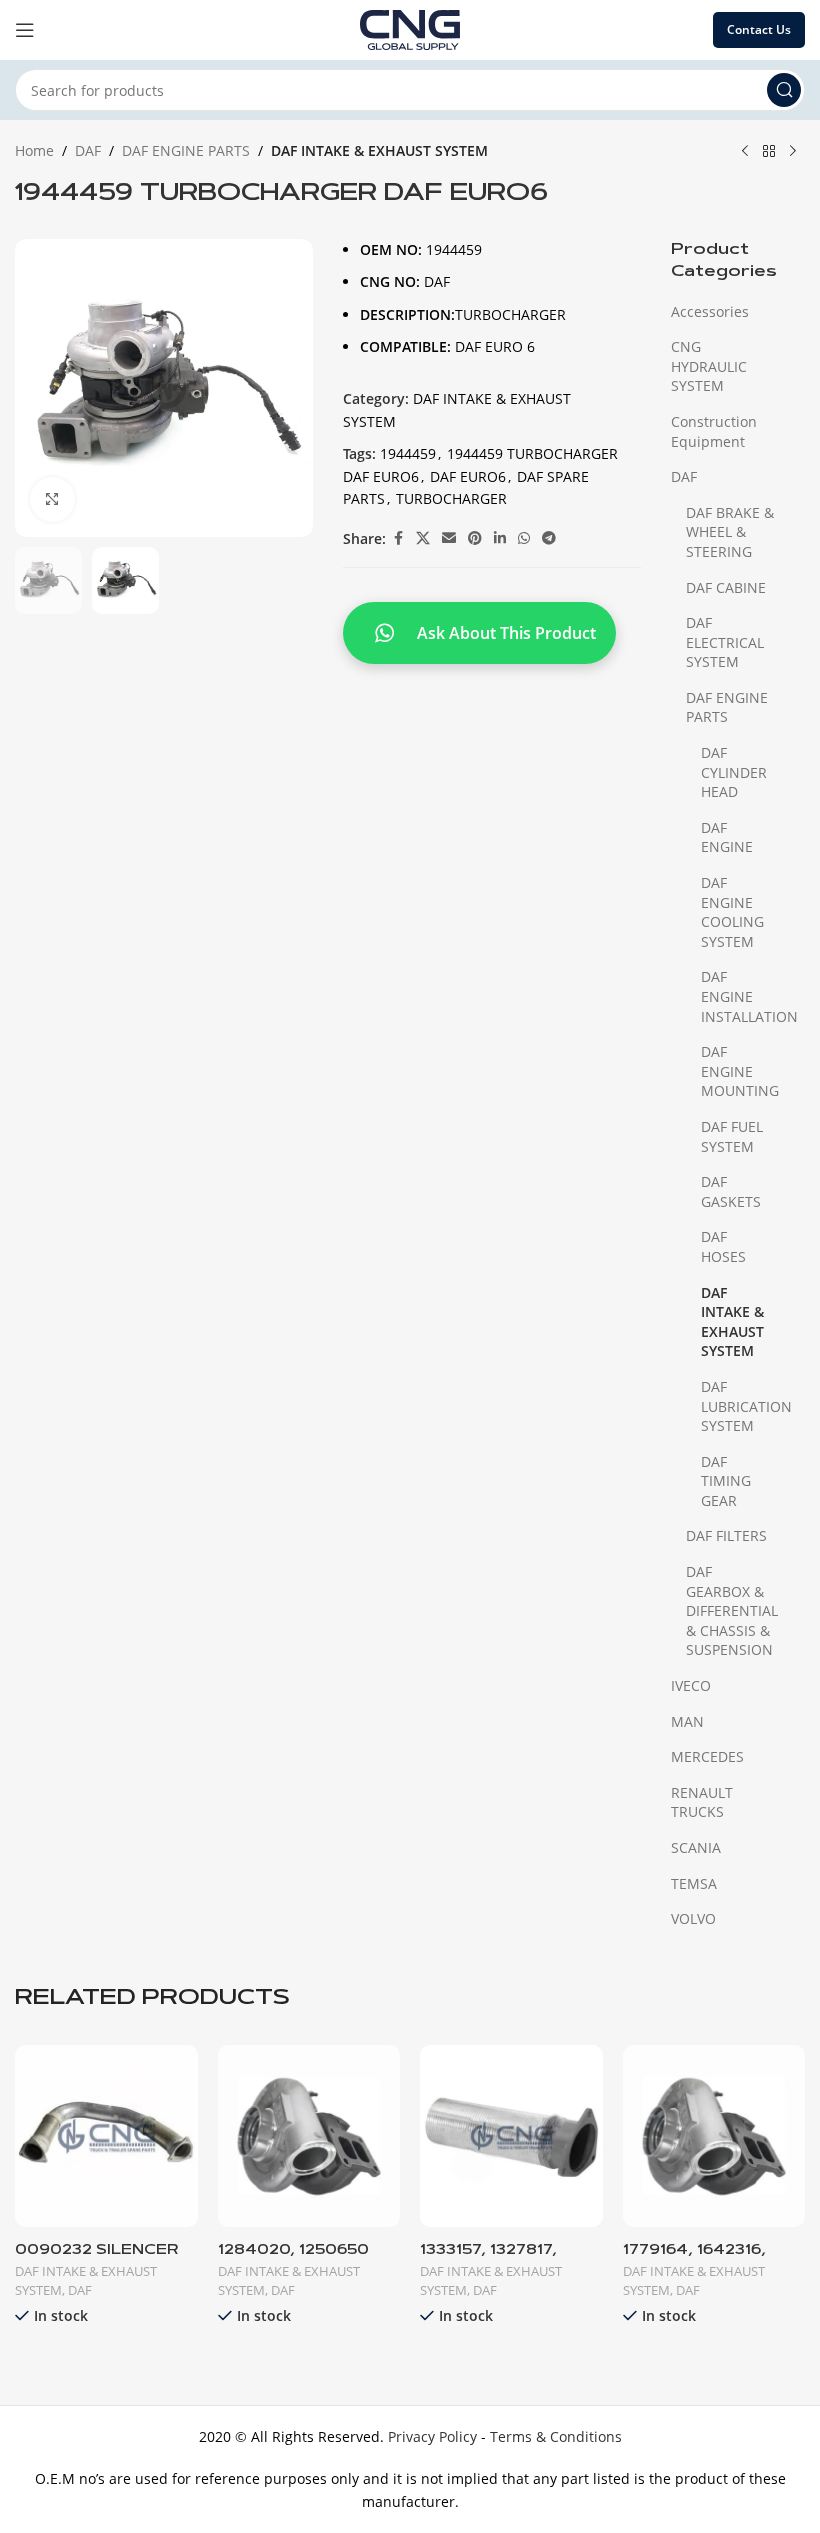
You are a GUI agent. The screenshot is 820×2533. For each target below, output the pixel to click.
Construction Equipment (714, 431)
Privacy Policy (432, 2436)
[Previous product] (745, 152)
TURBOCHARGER (451, 498)
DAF (88, 150)
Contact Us (759, 29)
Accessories (710, 311)
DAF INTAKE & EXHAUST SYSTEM (379, 150)
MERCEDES (707, 1756)
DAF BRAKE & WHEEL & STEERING (730, 532)
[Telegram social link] (549, 538)
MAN (687, 1721)
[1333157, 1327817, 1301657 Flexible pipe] (511, 2136)
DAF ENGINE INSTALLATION (740, 996)
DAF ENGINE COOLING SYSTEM (732, 912)
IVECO (691, 1685)
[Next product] (793, 152)
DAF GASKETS (731, 1191)
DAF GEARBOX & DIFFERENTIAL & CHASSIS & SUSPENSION (732, 1610)
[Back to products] (769, 152)
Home (34, 150)
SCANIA (696, 1847)
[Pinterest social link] (475, 538)
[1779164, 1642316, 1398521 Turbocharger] (714, 2136)
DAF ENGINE (727, 837)
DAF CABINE (726, 587)
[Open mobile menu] (25, 30)
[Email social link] (449, 538)
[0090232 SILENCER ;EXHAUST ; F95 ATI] (106, 2136)
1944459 (408, 453)
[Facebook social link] (398, 538)
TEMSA (694, 1883)
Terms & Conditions (556, 2436)
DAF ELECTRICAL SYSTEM (725, 642)
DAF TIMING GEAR (726, 1481)
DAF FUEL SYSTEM (732, 1136)
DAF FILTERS (726, 1535)
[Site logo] (410, 28)
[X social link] (423, 538)
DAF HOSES (723, 1246)
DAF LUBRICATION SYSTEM (740, 1406)
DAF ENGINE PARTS (186, 150)
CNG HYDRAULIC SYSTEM (709, 366)
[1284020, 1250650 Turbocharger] (309, 2136)
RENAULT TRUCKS (702, 1802)
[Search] (784, 90)
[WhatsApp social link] (524, 538)
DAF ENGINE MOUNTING (740, 1071)
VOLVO (693, 1918)
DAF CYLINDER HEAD (734, 772)
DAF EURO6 (468, 476)
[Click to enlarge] (52, 499)
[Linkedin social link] (500, 538)
